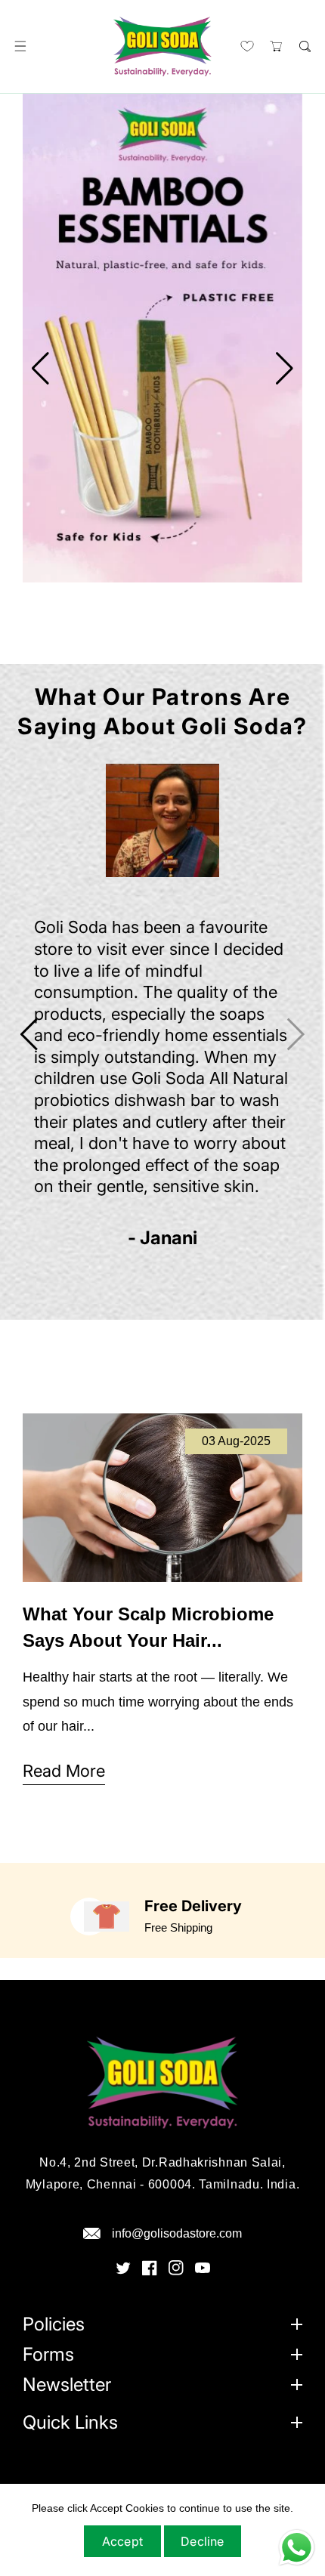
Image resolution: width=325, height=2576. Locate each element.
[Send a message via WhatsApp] (297, 2548)
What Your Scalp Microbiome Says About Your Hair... (148, 1627)
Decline (202, 2541)
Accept (122, 2541)
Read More (64, 1771)
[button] (20, 46)
